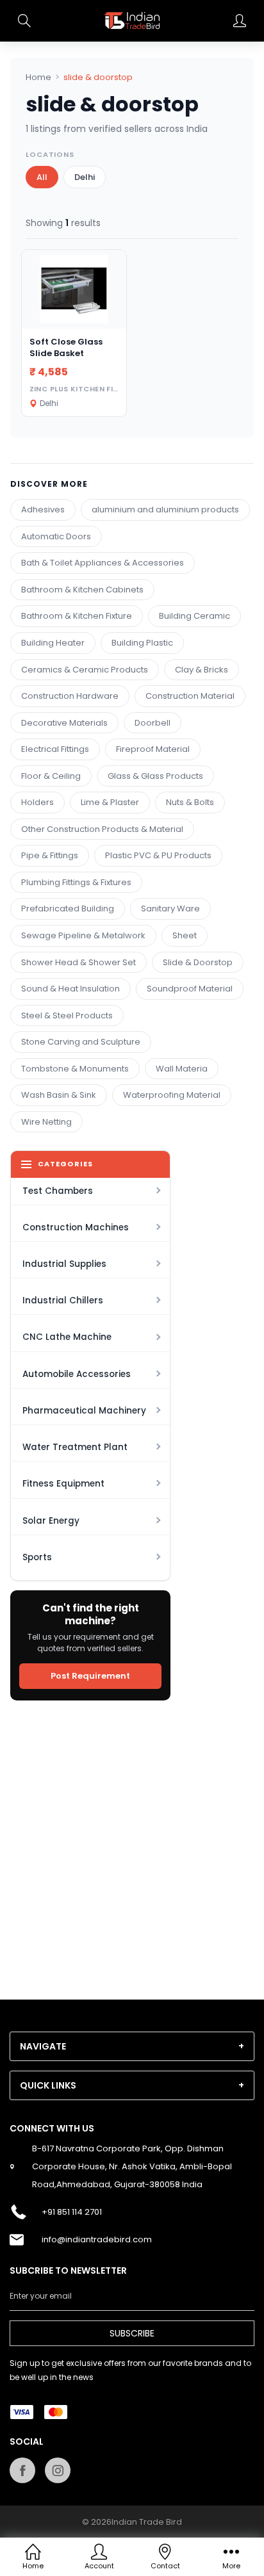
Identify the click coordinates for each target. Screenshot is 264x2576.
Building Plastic (142, 643)
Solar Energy (51, 1521)
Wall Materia (182, 1069)
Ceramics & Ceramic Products (85, 670)
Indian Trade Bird (147, 2522)
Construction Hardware (70, 696)
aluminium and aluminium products (165, 509)
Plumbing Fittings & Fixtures (76, 882)
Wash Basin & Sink (59, 1095)
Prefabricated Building (68, 909)
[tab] (132, 2046)
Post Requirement (90, 1676)
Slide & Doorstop (198, 962)
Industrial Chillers (63, 1300)
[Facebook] (22, 2470)
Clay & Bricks (202, 670)
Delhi (85, 177)
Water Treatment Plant (75, 1447)
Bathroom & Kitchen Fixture (77, 616)
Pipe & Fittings (50, 855)
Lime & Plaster (110, 802)
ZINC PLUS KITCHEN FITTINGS (86, 389)
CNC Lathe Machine (67, 1337)
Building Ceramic (194, 616)
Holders (37, 802)
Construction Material (190, 696)
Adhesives (43, 509)
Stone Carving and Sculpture (81, 1042)
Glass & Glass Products (155, 776)
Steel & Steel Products (67, 1015)
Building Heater (53, 643)
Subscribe (132, 2333)
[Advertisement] (132, 1842)
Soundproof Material (190, 989)
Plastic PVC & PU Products (158, 855)
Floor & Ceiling (51, 776)
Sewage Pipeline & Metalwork (83, 935)
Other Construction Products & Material (102, 829)
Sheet (185, 935)
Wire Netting (46, 1122)
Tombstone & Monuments (75, 1069)
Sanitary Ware (170, 909)
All (42, 177)
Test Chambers (58, 1191)
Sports (37, 1557)
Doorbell (153, 723)
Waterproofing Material (172, 1095)
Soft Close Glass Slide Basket (66, 347)
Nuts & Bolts (190, 802)
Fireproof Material (153, 749)
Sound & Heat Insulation (70, 989)
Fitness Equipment (63, 1484)
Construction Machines (76, 1227)
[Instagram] (58, 2470)
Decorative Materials (64, 723)
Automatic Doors (56, 536)
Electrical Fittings (55, 749)
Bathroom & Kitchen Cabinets (82, 590)
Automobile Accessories (77, 1374)
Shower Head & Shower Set (78, 962)
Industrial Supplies (64, 1264)
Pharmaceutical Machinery (84, 1411)
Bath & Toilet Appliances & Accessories (103, 563)
